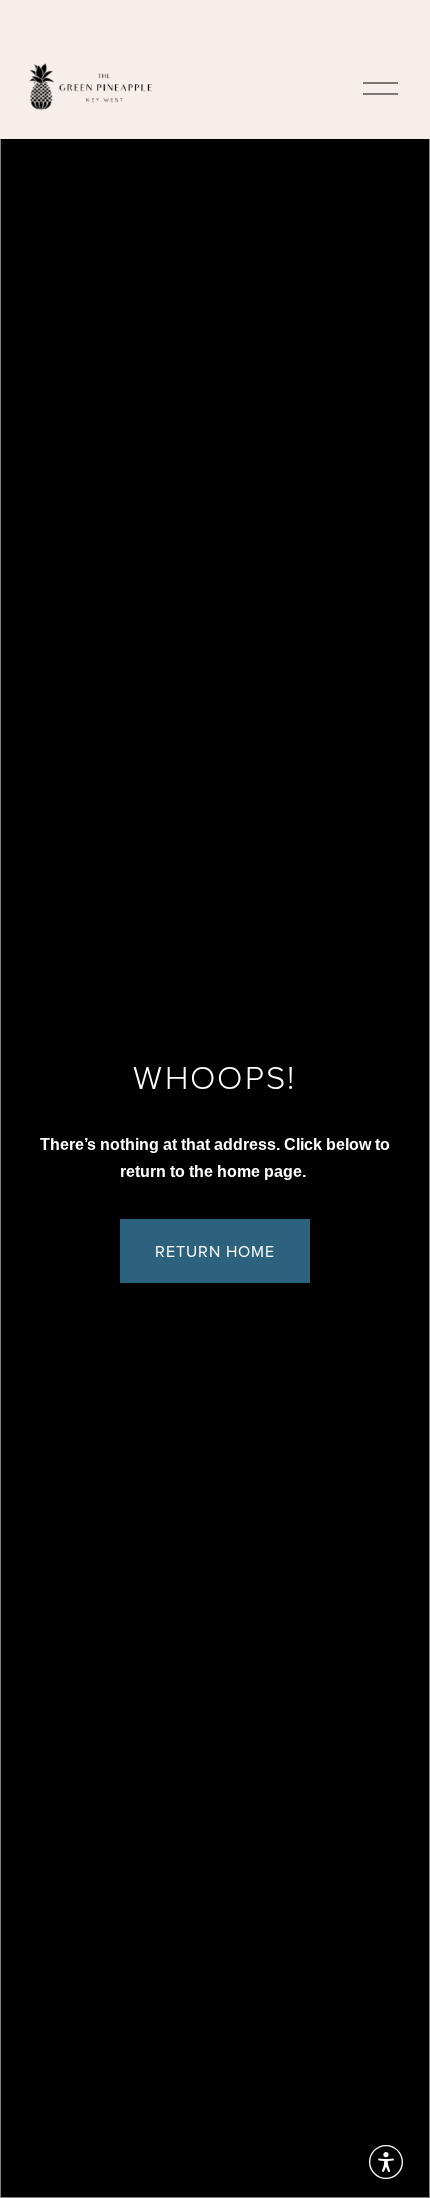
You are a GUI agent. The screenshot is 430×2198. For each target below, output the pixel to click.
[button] (386, 2162)
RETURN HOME (215, 1251)
